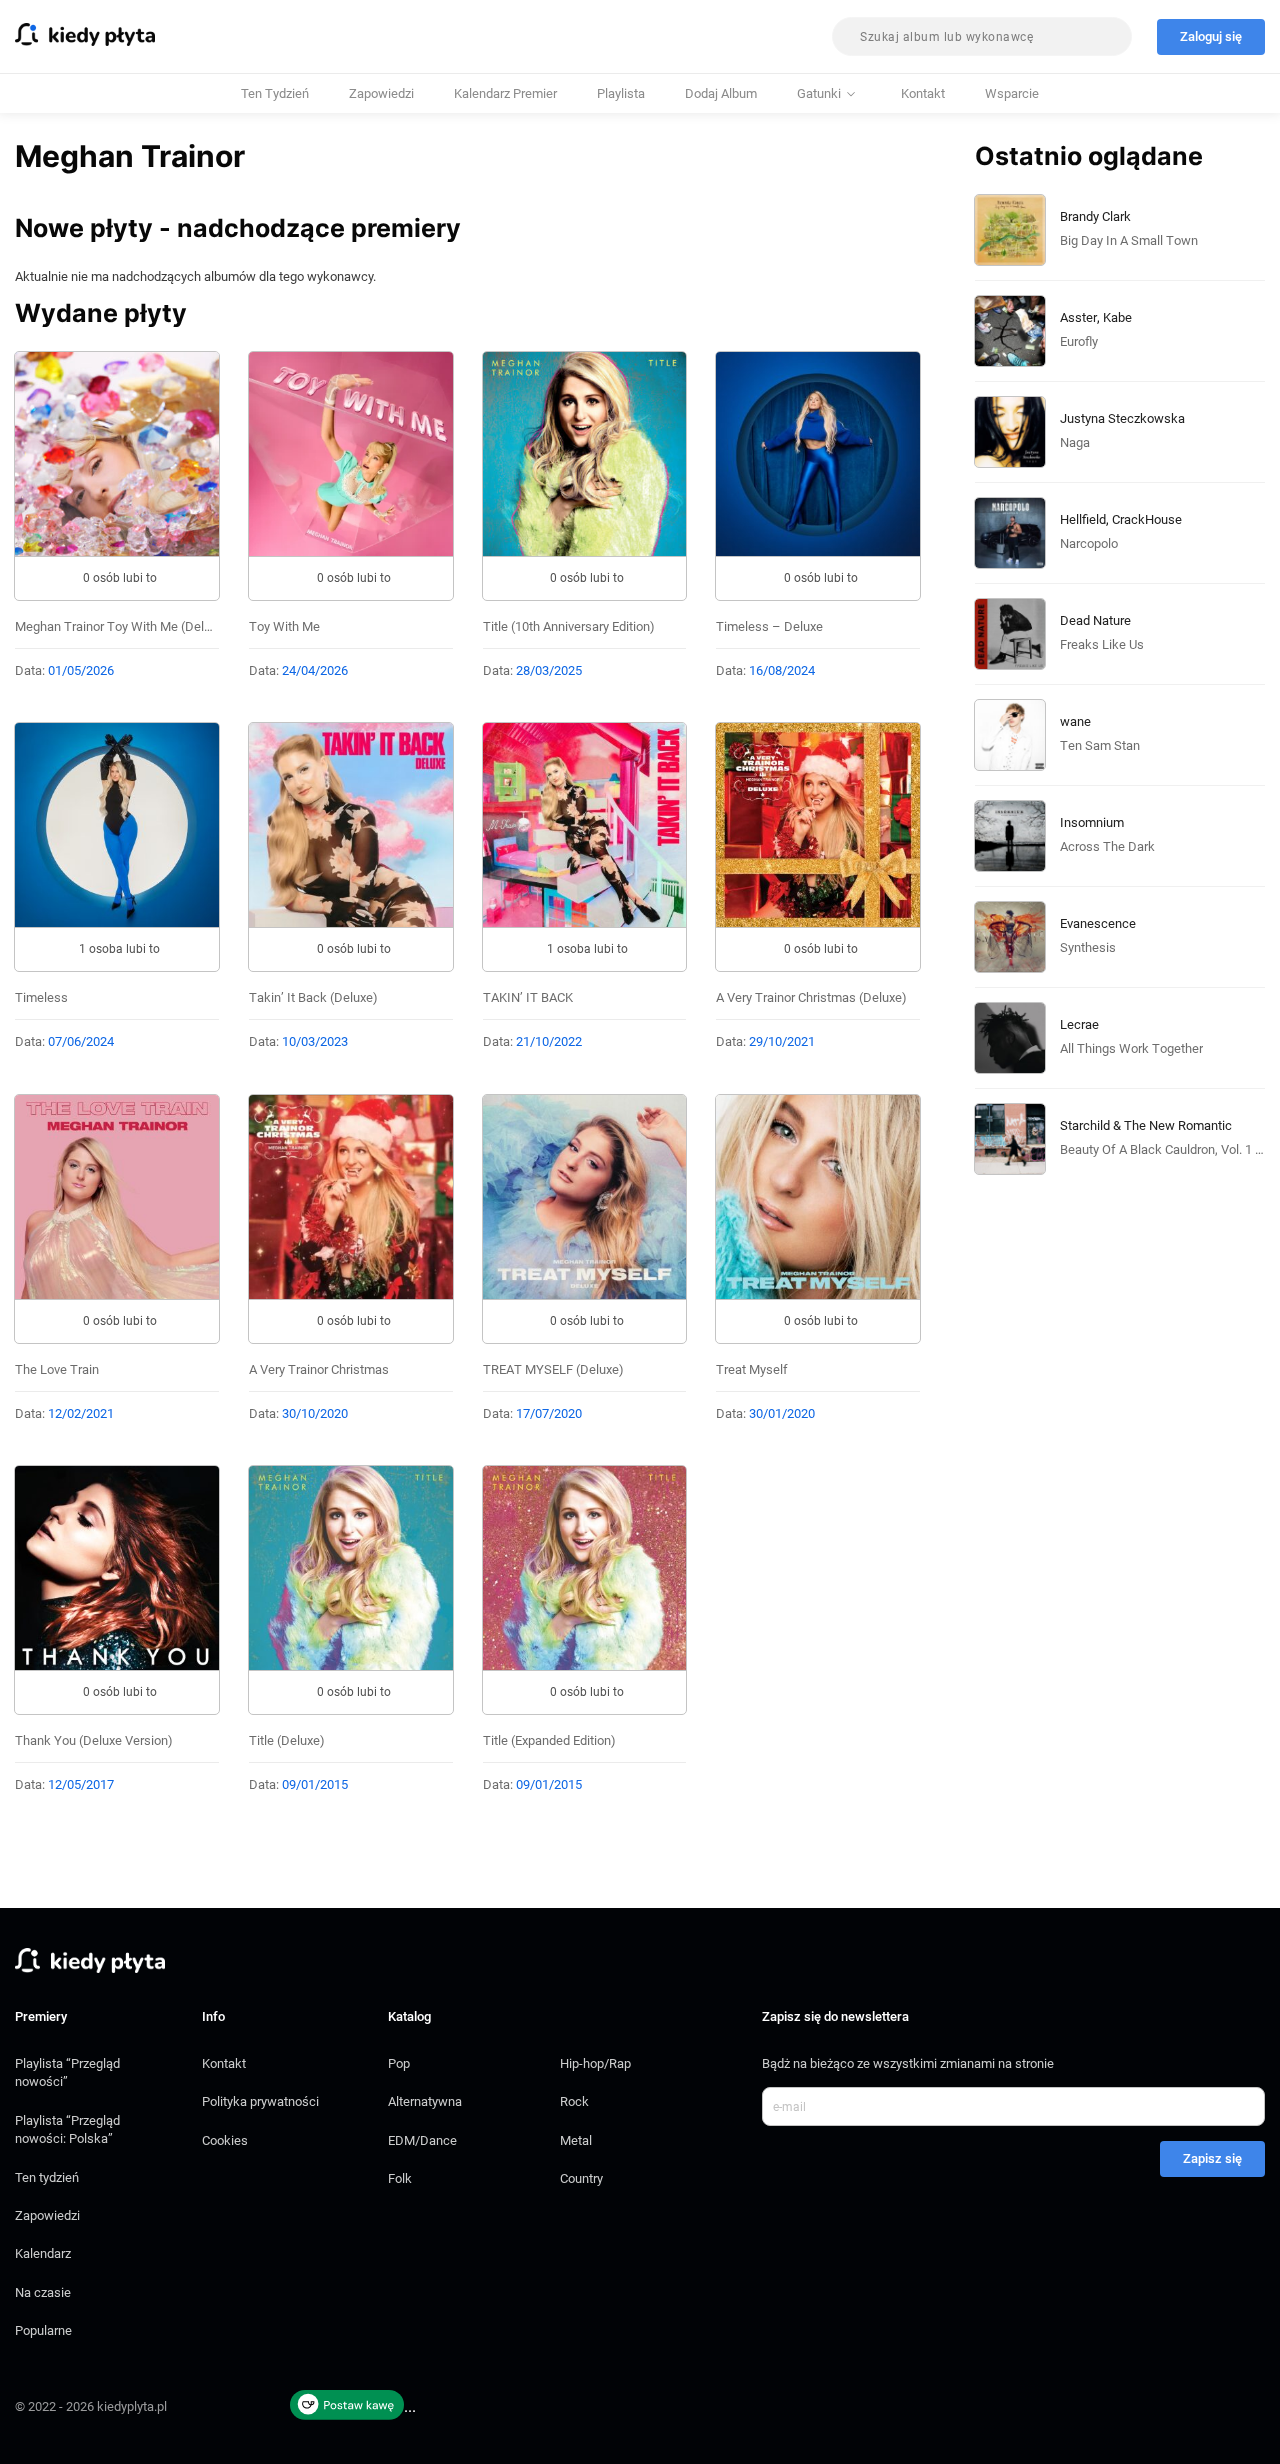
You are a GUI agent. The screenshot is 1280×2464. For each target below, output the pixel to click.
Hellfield (1083, 519)
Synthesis (1088, 947)
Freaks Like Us (1102, 644)
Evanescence (1098, 923)
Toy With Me (284, 626)
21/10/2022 (549, 1041)
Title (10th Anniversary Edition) (569, 626)
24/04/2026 (315, 670)
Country (581, 2178)
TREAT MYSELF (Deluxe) (553, 1369)
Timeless (41, 997)
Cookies (225, 2140)
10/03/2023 (315, 1041)
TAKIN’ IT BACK (528, 997)
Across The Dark (1107, 846)
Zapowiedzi (381, 93)
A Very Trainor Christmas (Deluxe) (811, 997)
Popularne (43, 2330)
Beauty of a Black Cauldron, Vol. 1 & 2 (1166, 1149)
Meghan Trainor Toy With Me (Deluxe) (122, 626)
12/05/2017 (81, 1784)
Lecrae (1079, 1024)
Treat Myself (752, 1369)
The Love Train (57, 1369)
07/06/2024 (81, 1041)
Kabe (1117, 317)
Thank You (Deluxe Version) (94, 1740)
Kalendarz (43, 2253)
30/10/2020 (315, 1413)
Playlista (621, 93)
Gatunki (819, 93)
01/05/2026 (81, 670)
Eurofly (1079, 341)
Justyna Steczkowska (1122, 418)
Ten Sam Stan (1100, 745)
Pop (399, 2063)
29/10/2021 (782, 1041)
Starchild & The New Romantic (1146, 1125)
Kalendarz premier (505, 93)
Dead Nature (1095, 620)
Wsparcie (1012, 93)
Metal (576, 2140)
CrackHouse (1147, 519)
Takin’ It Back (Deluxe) (313, 997)
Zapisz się (1212, 2158)
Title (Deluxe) (287, 1740)
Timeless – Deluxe (769, 626)
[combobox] (982, 36)
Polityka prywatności (260, 2101)
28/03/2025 (549, 670)
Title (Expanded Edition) (549, 1740)
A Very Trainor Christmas (319, 1369)
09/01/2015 (315, 1784)
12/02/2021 (81, 1413)
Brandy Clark (1095, 216)
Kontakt (923, 93)
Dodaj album (721, 93)
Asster (1078, 317)
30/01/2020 (782, 1413)
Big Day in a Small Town (1129, 240)
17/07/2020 (549, 1413)
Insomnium (1092, 822)
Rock (574, 2101)
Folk (400, 2178)
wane (1075, 721)
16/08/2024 (782, 670)
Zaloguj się (1211, 36)
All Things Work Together (1131, 1048)
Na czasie (43, 2292)
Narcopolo (1089, 543)
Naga (1075, 442)
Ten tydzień (275, 93)
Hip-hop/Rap (595, 2063)
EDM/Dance (422, 2140)
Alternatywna (425, 2101)
